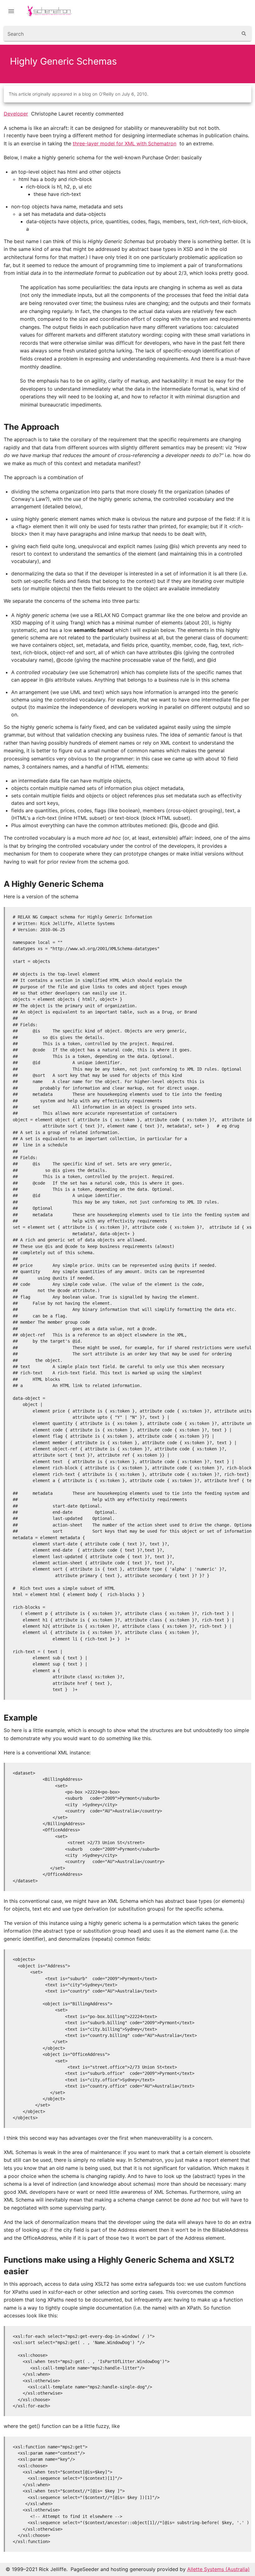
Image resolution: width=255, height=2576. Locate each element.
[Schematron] (54, 11)
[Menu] (11, 11)
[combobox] (121, 34)
